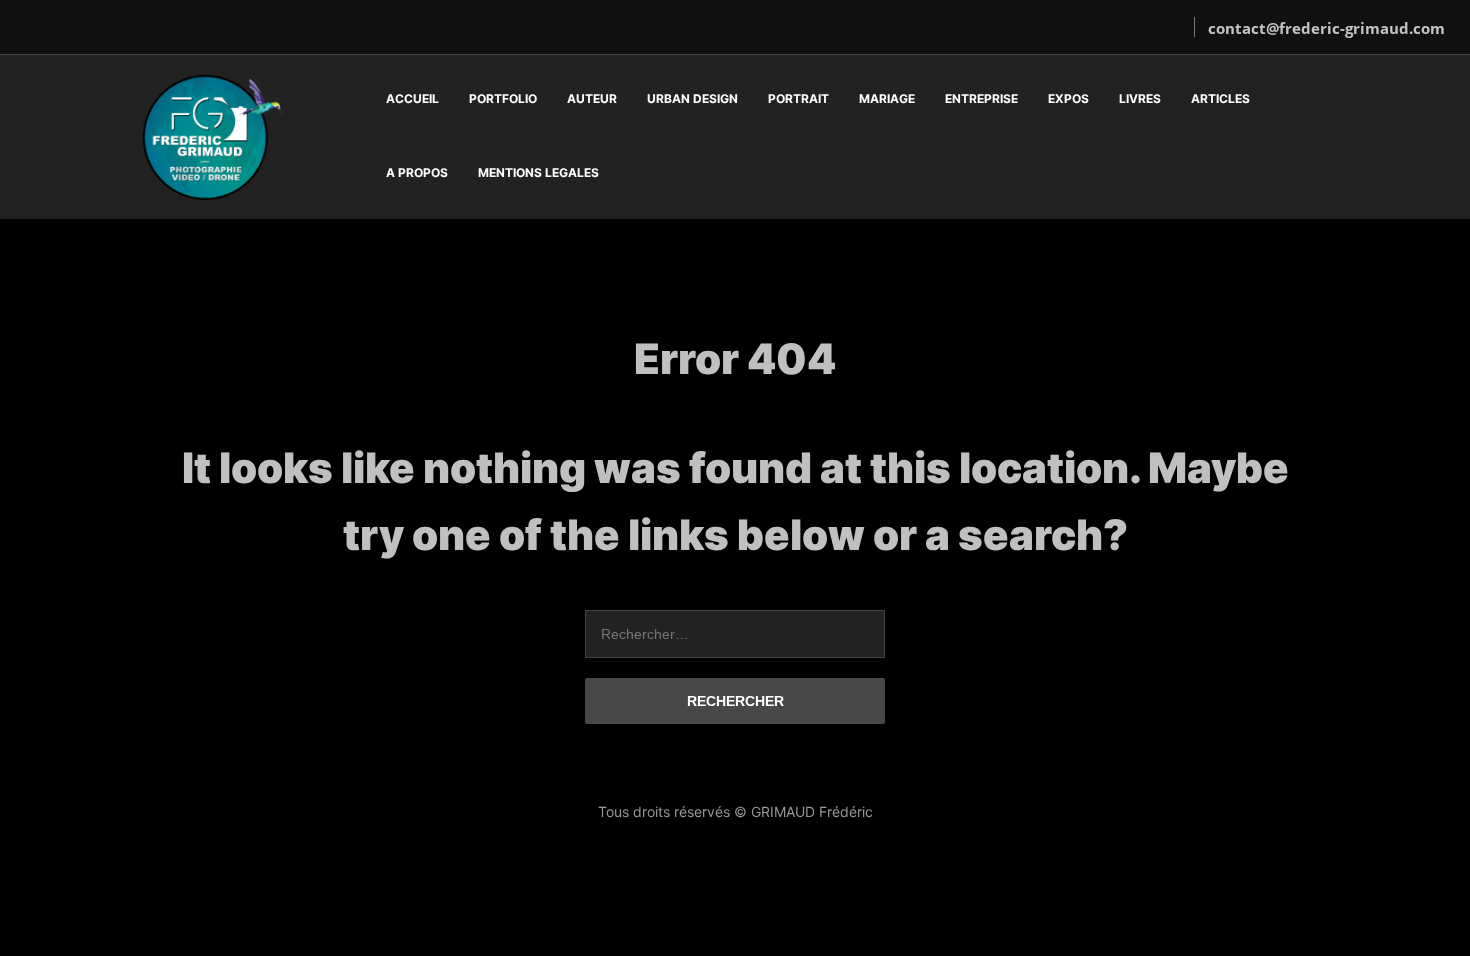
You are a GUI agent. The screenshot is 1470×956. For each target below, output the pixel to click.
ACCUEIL (412, 98)
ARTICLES (1220, 98)
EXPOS (1068, 98)
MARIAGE (887, 98)
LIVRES (1140, 98)
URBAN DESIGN (692, 98)
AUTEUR (592, 98)
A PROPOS (417, 172)
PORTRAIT (798, 98)
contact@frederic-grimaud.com (1326, 28)
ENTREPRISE (981, 98)
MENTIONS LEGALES (538, 172)
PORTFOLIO (503, 98)
